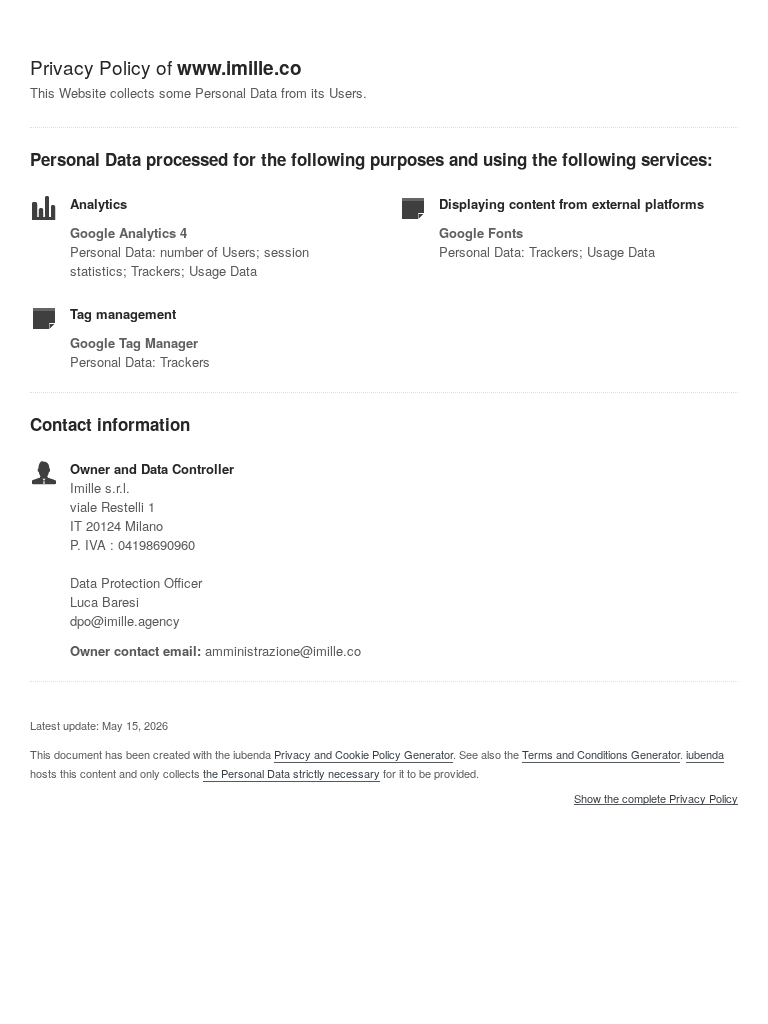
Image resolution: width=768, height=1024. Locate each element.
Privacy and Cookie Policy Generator (363, 754)
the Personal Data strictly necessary (291, 773)
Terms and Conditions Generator (601, 754)
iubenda (705, 754)
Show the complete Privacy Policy (656, 799)
